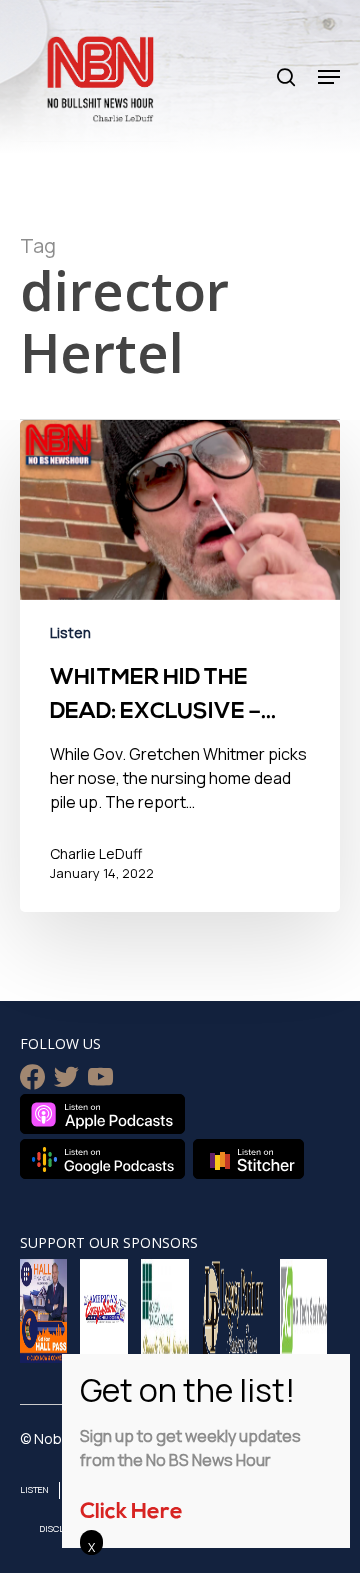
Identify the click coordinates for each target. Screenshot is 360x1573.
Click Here (131, 1512)
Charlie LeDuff (96, 853)
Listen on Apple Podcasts (102, 1114)
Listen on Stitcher (248, 1159)
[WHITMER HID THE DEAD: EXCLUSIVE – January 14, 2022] (180, 666)
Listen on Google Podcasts (102, 1159)
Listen (70, 632)
